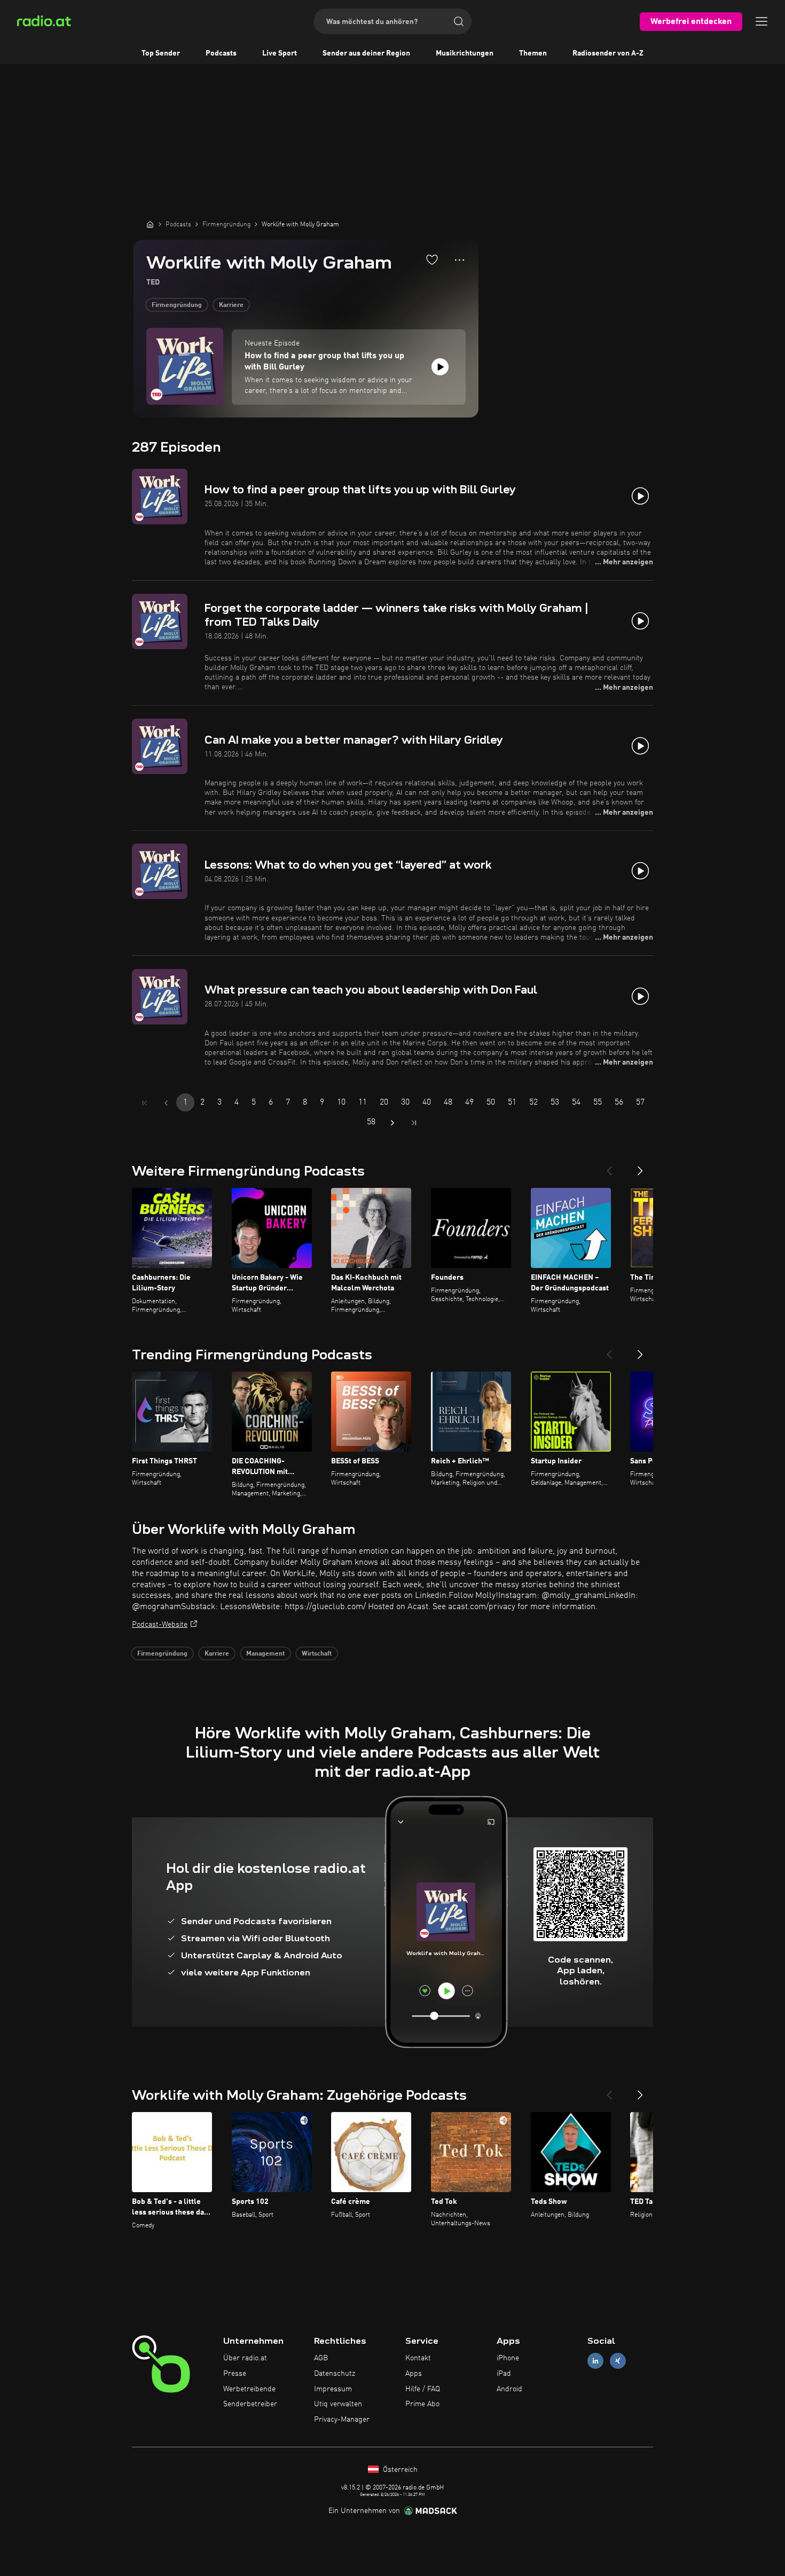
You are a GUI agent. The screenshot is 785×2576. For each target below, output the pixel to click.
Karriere (231, 305)
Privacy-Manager (342, 2420)
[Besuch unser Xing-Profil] (618, 2361)
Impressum (333, 2389)
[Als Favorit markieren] (432, 259)
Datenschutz (335, 2374)
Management (265, 1654)
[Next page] (392, 1123)
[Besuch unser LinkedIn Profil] (595, 2361)
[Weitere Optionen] (460, 260)
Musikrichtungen (465, 53)
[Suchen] (459, 21)
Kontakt (418, 2358)
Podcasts (221, 53)
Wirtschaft (317, 1654)
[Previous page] (166, 1103)
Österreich (399, 2470)
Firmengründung (177, 305)
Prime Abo (422, 2404)
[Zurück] (609, 1167)
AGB (321, 2358)
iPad (504, 2374)
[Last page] (414, 1123)
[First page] (145, 1103)
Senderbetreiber (250, 2404)
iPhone (508, 2358)
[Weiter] (640, 1167)
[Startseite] (150, 224)
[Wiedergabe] (440, 367)
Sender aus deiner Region (366, 53)
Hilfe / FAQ (423, 2389)
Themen (533, 53)
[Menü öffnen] (762, 21)
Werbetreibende (249, 2389)
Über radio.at (245, 2358)
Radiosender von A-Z (608, 53)
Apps (414, 2374)
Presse (235, 2374)
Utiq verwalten (338, 2404)
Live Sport (280, 53)
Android (509, 2389)
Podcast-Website (160, 1625)
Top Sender (161, 53)
